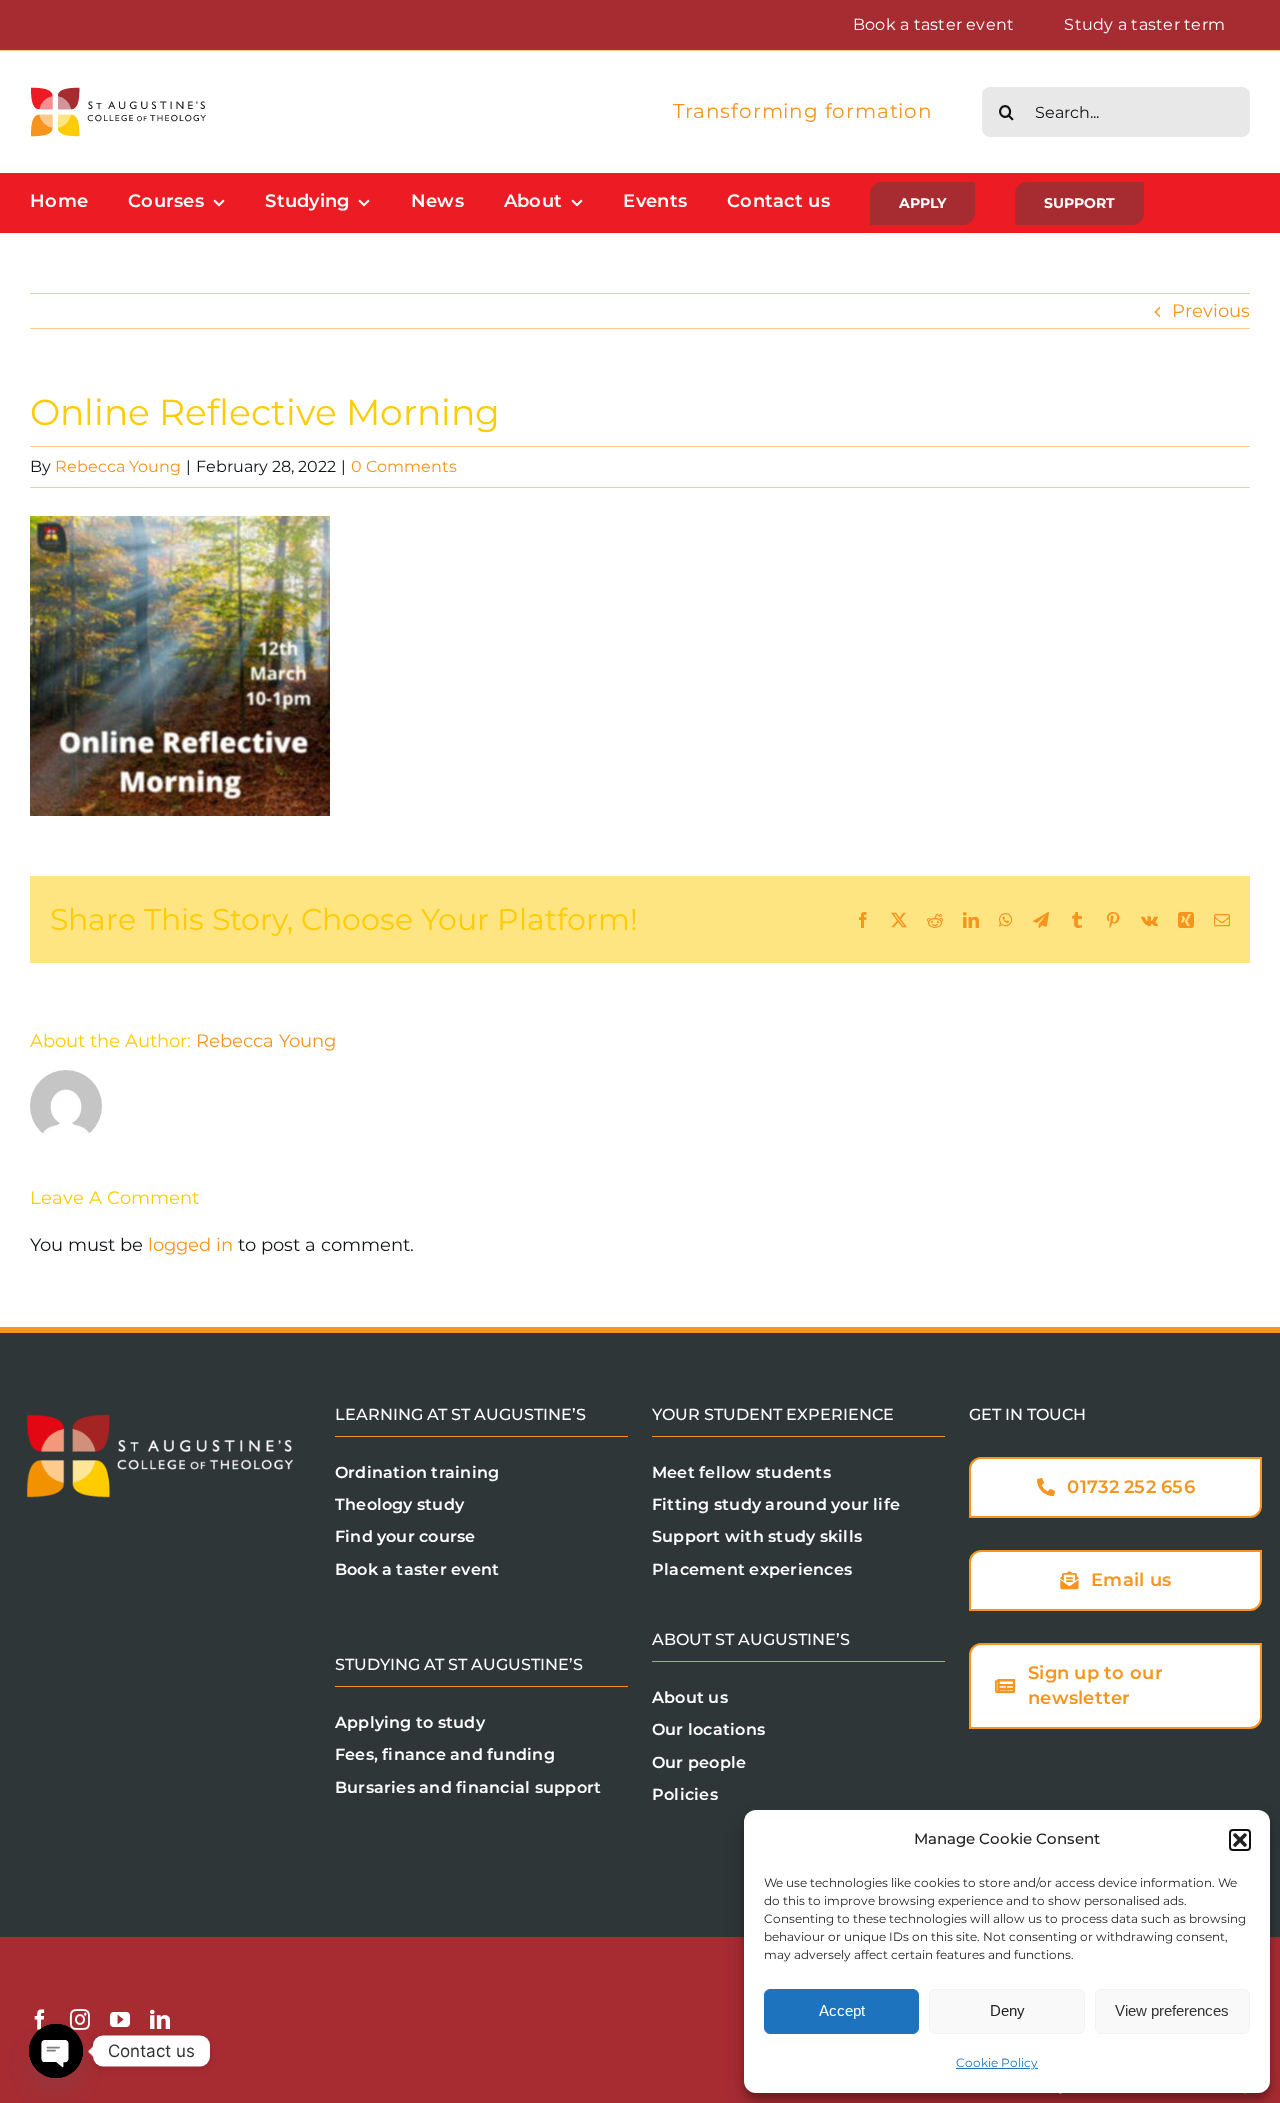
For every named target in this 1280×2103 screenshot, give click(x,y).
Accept (842, 2010)
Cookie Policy (997, 2062)
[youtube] (120, 2020)
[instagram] (80, 2020)
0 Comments (404, 466)
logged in (190, 1245)
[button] (1240, 1840)
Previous (1211, 311)
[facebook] (40, 2020)
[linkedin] (160, 2020)
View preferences (1172, 2010)
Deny (1007, 2010)
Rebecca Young (118, 466)
